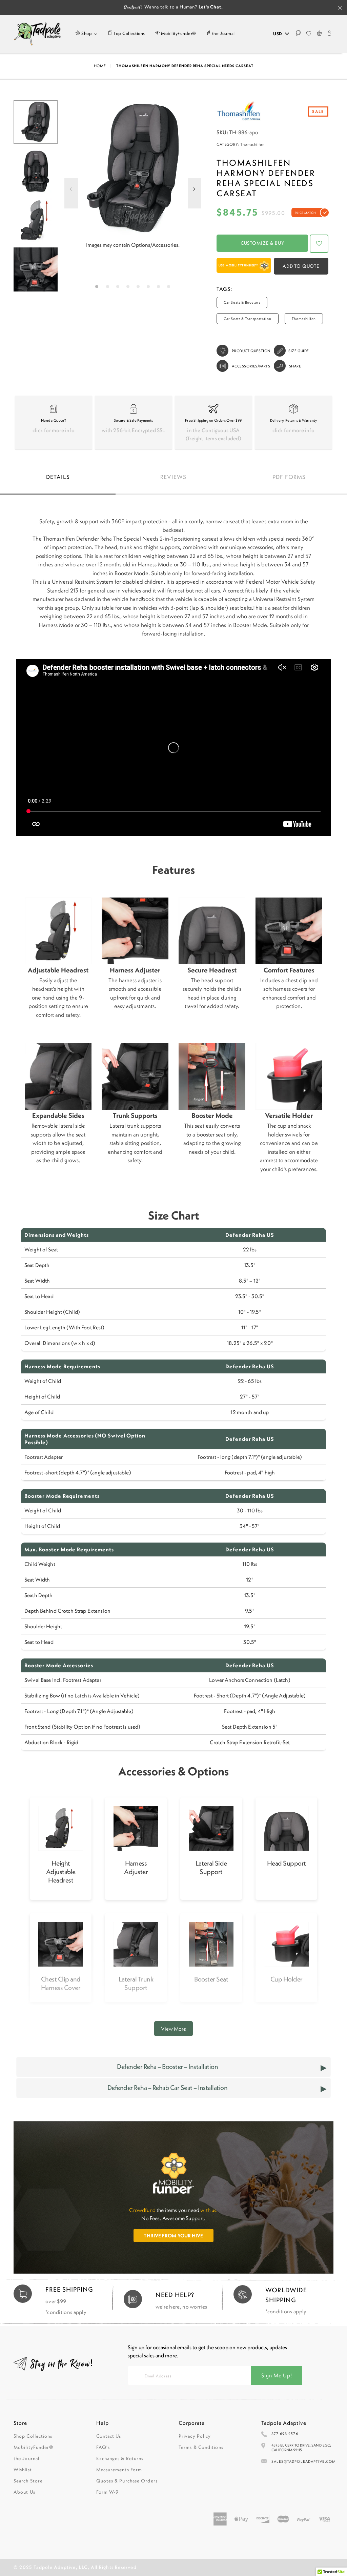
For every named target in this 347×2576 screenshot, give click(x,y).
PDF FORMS (289, 477)
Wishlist (23, 2470)
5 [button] (139, 288)
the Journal (26, 2458)
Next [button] (195, 197)
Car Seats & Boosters (242, 302)
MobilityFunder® (34, 2447)
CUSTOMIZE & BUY (262, 243)
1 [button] (98, 288)
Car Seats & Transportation (247, 319)
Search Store (28, 2481)
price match (305, 213)
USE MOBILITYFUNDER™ (239, 265)
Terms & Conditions (201, 2447)
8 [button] (170, 288)
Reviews (173, 477)
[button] (319, 244)
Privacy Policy (195, 2436)
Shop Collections (33, 2436)
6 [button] (150, 288)
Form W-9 (108, 2492)
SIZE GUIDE (299, 351)
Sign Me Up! (277, 2375)
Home (100, 66)
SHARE (295, 366)
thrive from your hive (173, 2236)
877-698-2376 (285, 2434)
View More (173, 2029)
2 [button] (109, 288)
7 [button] (160, 288)
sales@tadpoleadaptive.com (304, 2461)
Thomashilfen (252, 144)
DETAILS (58, 477)
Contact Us (109, 2436)
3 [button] (119, 288)
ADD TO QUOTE (301, 266)
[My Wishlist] (309, 34)
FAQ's (103, 2447)
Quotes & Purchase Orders (127, 2481)
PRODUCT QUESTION (251, 351)
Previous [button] (71, 197)
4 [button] (129, 288)
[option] (133, 169)
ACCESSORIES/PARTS (251, 366)
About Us (24, 2492)
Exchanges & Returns (120, 2458)
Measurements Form (119, 2470)
